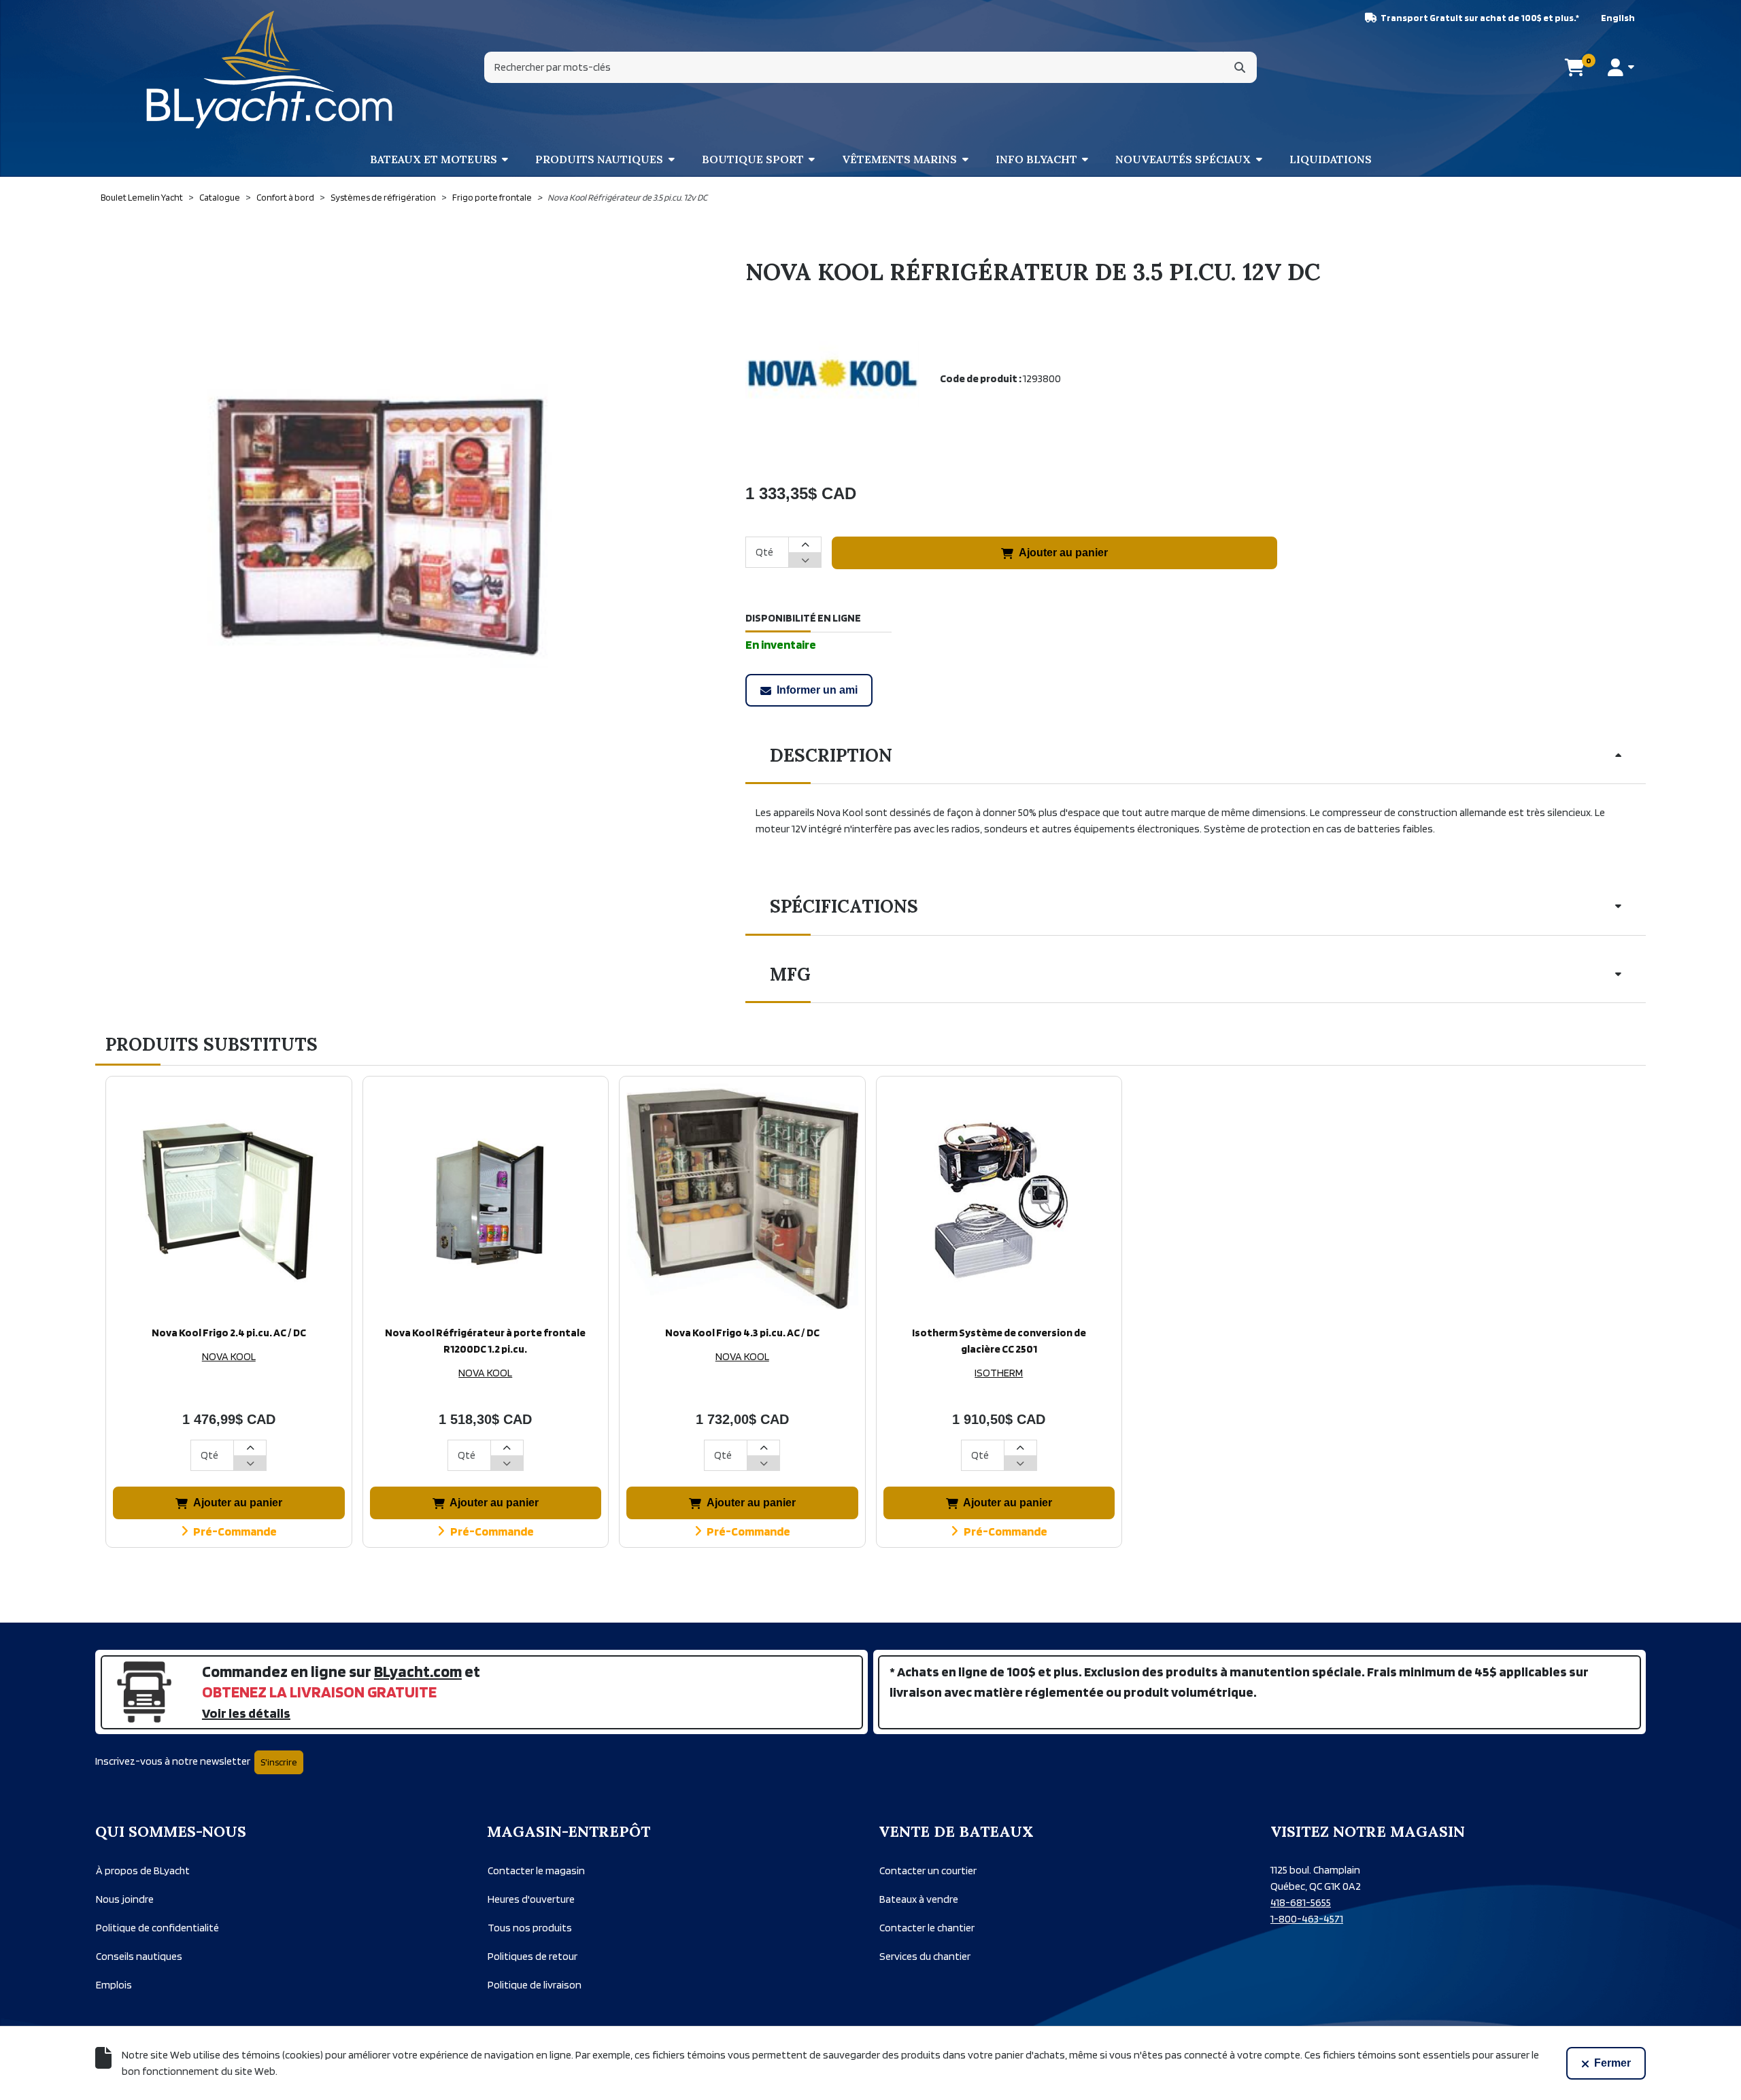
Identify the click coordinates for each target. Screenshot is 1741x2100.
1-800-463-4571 (1307, 1919)
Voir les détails (246, 1713)
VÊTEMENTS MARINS (899, 159)
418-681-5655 (1301, 1902)
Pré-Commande (235, 1531)
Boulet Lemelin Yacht (142, 197)
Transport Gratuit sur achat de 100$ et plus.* (1480, 18)
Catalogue (220, 197)
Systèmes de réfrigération (383, 197)
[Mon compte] (1621, 67)
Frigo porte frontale (492, 197)
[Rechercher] (1240, 67)
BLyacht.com (418, 1671)
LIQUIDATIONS (1331, 159)
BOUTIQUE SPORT (753, 159)
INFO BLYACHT (1036, 159)
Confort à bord (285, 197)
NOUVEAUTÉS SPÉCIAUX (1183, 159)
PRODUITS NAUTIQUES (599, 159)
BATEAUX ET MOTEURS (434, 159)
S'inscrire (279, 1762)
